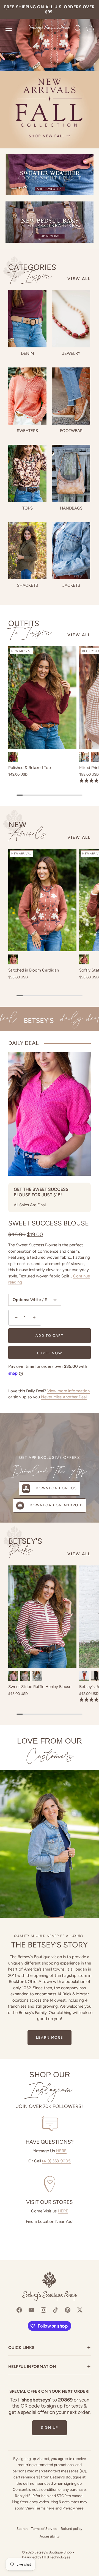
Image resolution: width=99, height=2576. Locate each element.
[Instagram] (43, 2310)
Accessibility (50, 2536)
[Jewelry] (71, 319)
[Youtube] (31, 2310)
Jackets (71, 585)
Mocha (25, 1676)
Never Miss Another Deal (64, 1397)
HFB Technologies (56, 2557)
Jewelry (71, 353)
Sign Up (50, 2427)
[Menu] (9, 28)
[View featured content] (50, 74)
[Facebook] (19, 2310)
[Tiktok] (56, 2310)
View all (79, 279)
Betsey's (25, 1547)
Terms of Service (44, 2529)
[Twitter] (80, 2310)
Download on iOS (56, 1488)
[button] (15, 1317)
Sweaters (27, 431)
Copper (13, 959)
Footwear (71, 431)
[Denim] (27, 319)
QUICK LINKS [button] (50, 2348)
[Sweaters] (27, 396)
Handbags (71, 508)
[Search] (78, 29)
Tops (28, 508)
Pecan (84, 1676)
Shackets (28, 585)
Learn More (50, 2037)
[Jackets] (71, 551)
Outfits (30, 628)
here (50, 2508)
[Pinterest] (68, 2310)
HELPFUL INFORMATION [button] (50, 2367)
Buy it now (50, 1353)
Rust (84, 959)
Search (22, 2529)
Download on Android (56, 1505)
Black (37, 1676)
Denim (28, 353)
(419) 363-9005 (56, 2161)
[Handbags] (71, 473)
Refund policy (72, 2529)
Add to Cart (50, 1336)
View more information (68, 1391)
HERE (61, 2151)
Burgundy (13, 757)
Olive (84, 757)
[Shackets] (27, 551)
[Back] (7, 9)
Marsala (13, 1676)
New (27, 830)
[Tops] (27, 473)
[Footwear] (71, 396)
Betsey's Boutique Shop (53, 2552)
